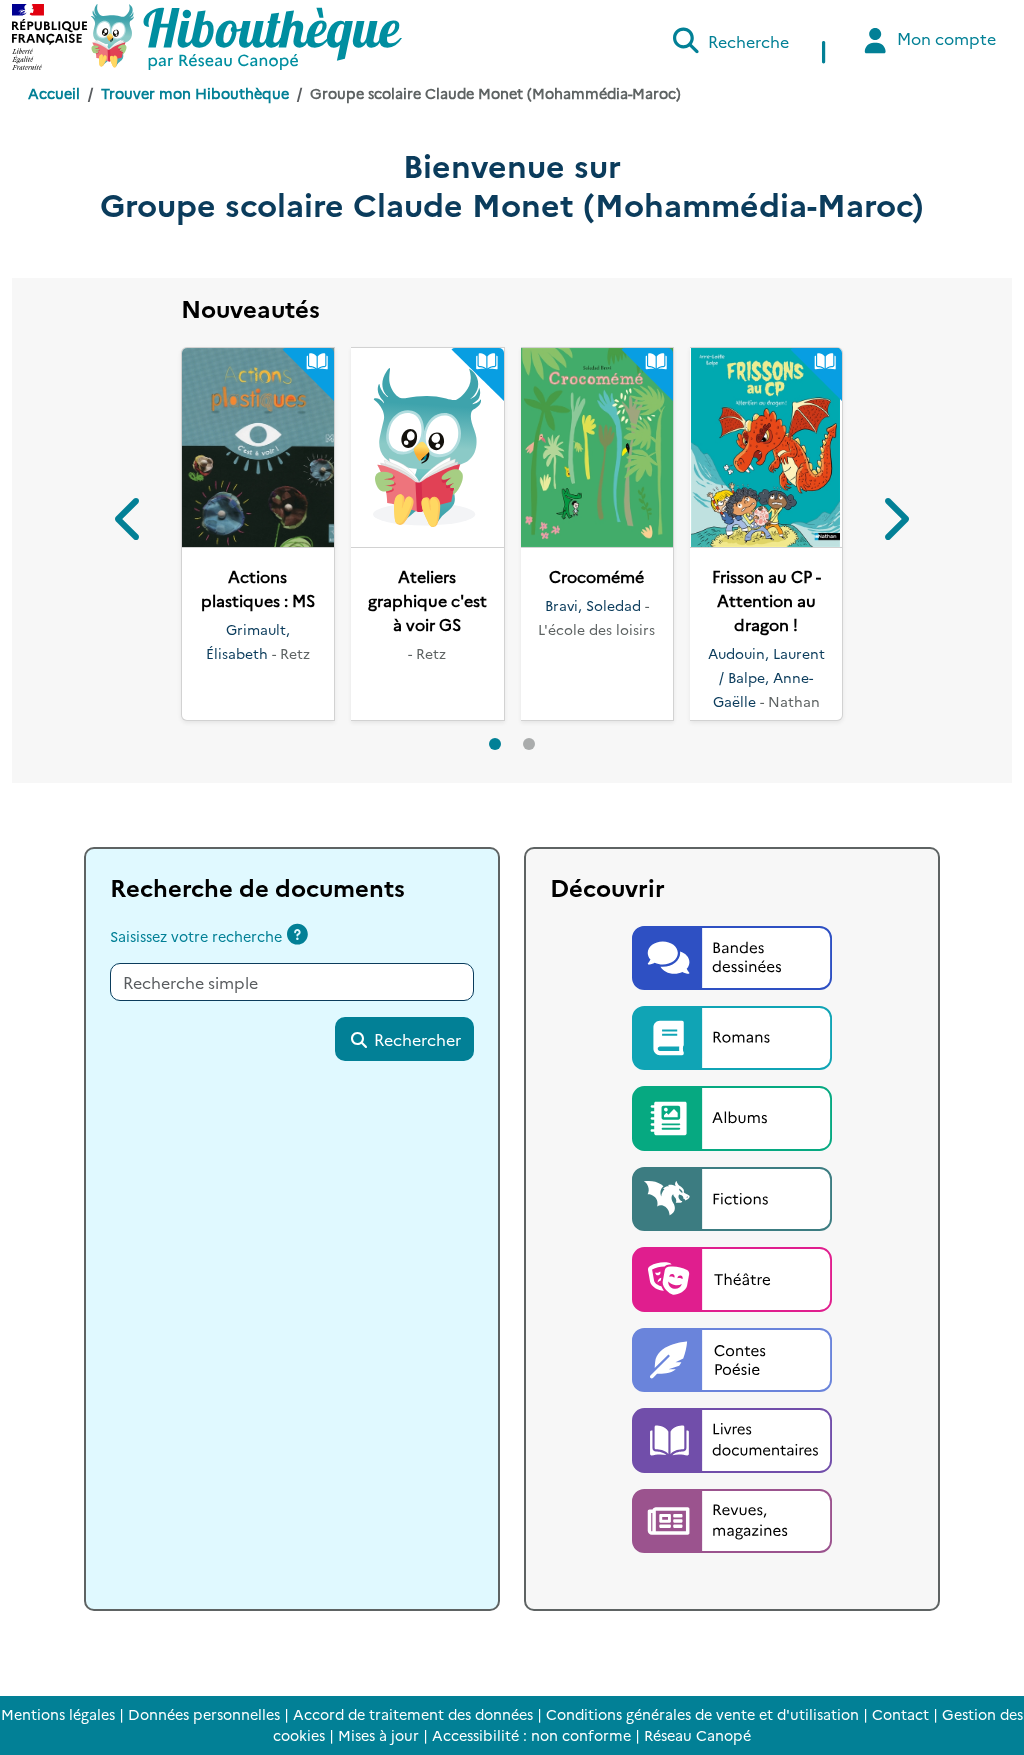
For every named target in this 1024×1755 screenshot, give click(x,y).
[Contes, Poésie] (732, 1357)
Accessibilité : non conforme (531, 1735)
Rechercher (415, 1039)
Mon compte (944, 38)
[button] (130, 522)
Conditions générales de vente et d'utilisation (702, 1714)
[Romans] (732, 1035)
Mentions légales (58, 1714)
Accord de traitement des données (413, 1714)
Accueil (54, 93)
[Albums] (732, 1116)
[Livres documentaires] (732, 1438)
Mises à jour (378, 1735)
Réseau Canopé (697, 1735)
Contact (900, 1714)
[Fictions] (732, 1196)
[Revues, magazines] (732, 1518)
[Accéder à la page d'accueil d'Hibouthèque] (246, 37)
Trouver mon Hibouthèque (195, 93)
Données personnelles (204, 1714)
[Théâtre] (732, 1277)
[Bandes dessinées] (732, 955)
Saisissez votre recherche (196, 936)
